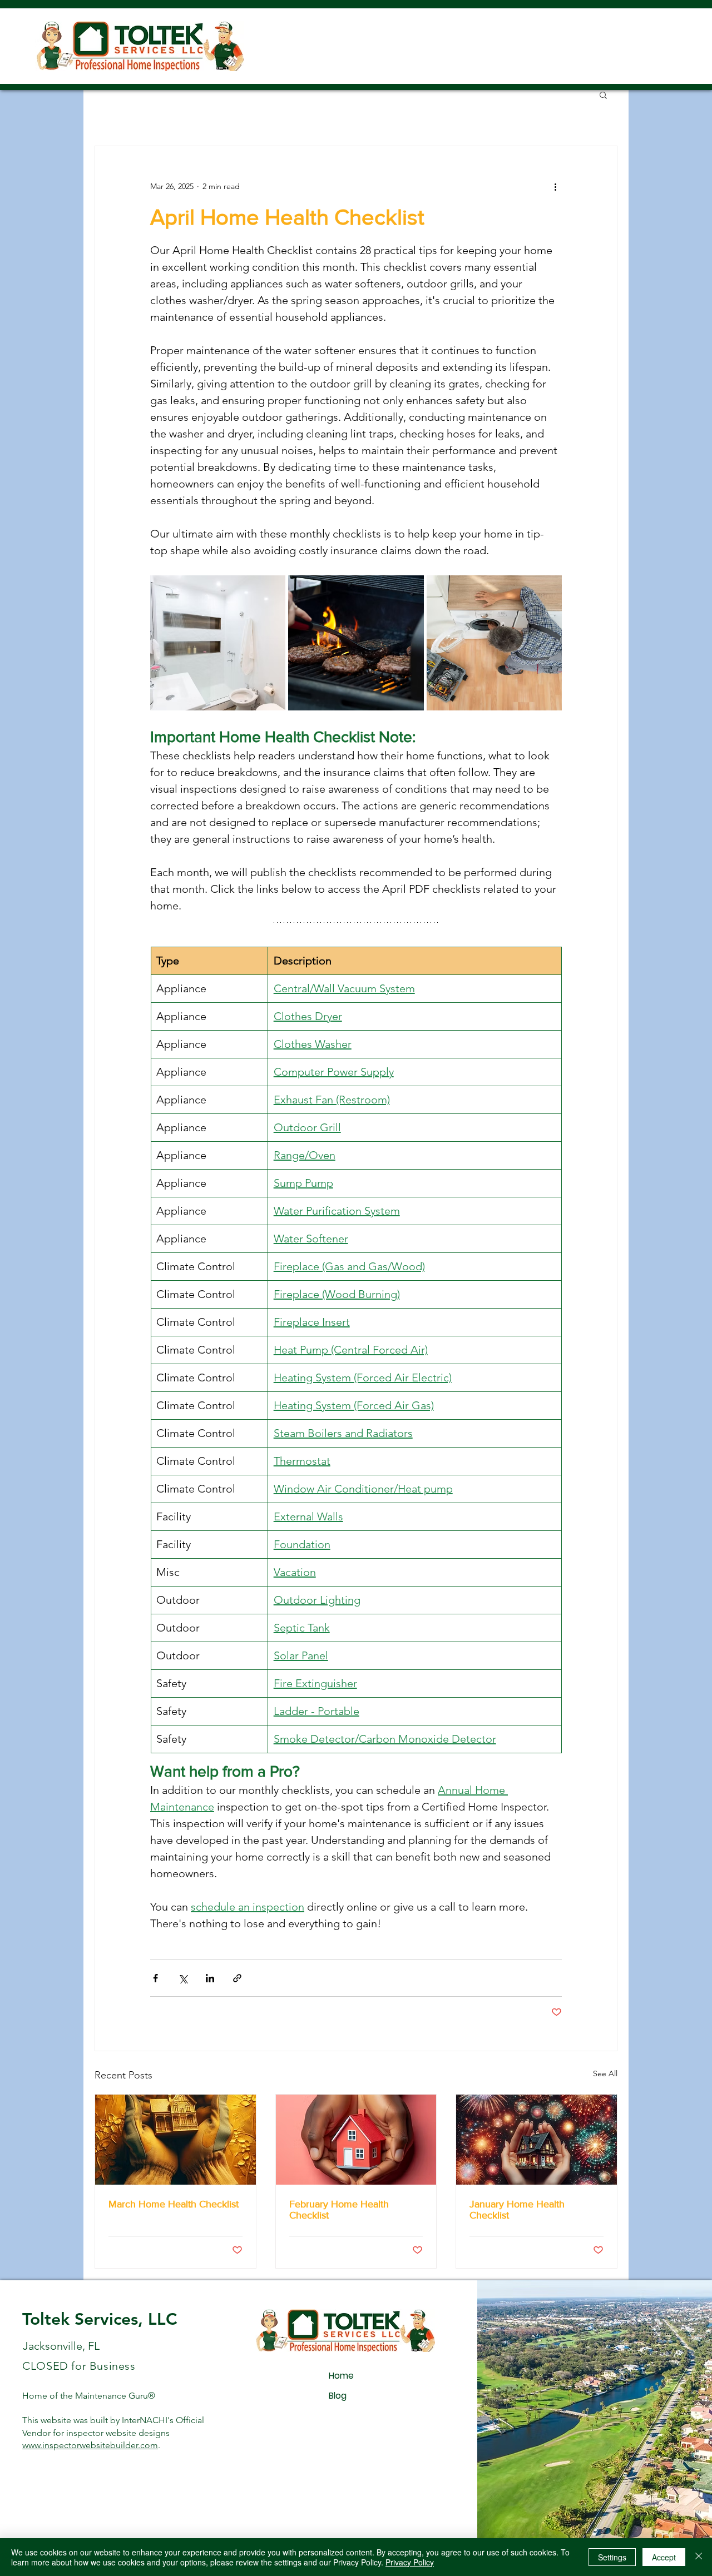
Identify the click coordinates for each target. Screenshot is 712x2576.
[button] (603, 95)
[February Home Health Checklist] (356, 2140)
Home (341, 2376)
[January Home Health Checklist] (537, 2140)
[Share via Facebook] (155, 1978)
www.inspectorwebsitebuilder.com (90, 2445)
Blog (338, 2396)
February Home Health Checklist (339, 2210)
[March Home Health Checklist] (175, 2140)
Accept (664, 2557)
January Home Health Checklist (517, 2210)
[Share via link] (237, 1978)
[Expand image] (218, 643)
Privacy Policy (410, 2562)
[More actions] (555, 186)
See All (605, 2073)
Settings (612, 2557)
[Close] (699, 2557)
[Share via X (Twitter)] (183, 1978)
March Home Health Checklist (174, 2204)
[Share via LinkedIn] (210, 1978)
